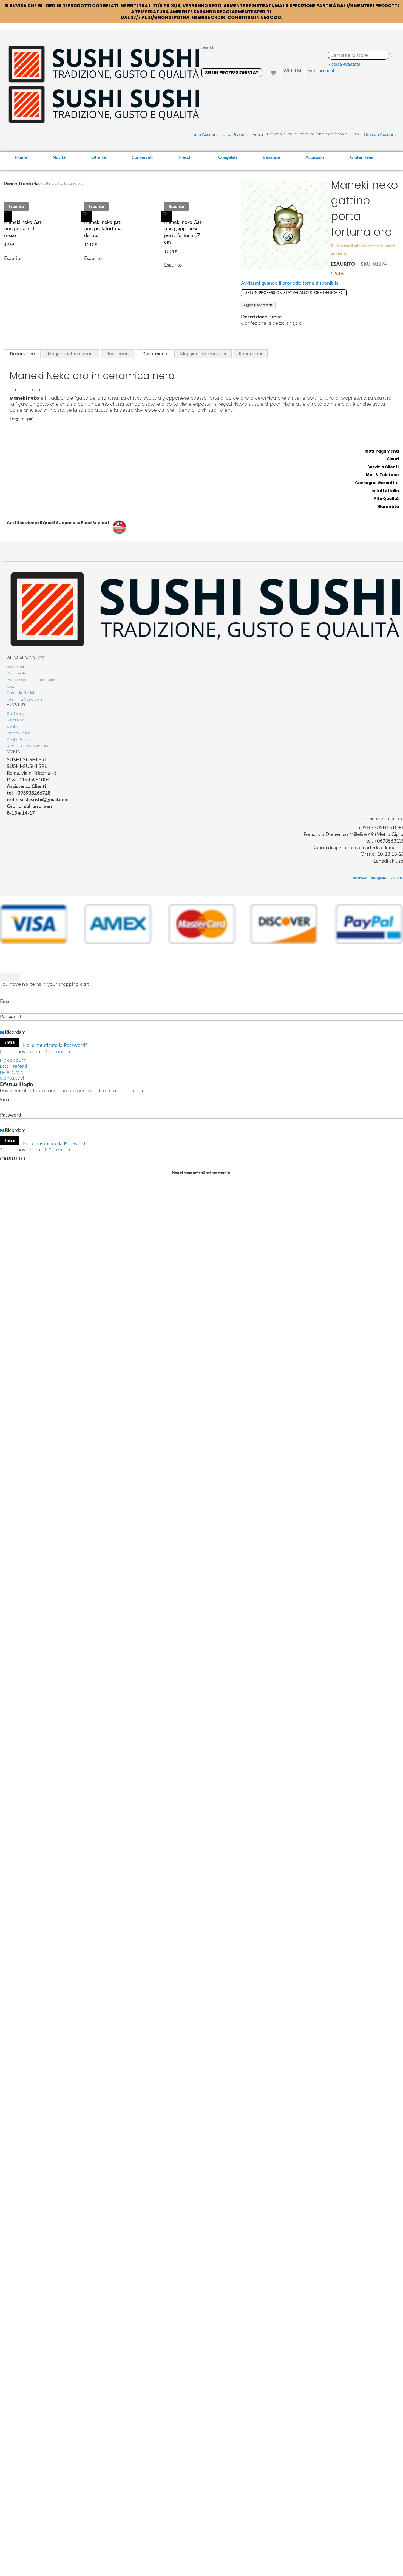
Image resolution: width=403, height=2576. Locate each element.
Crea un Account (380, 135)
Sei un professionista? (232, 73)
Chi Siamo (16, 714)
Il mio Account (204, 135)
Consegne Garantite (377, 483)
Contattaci (12, 1078)
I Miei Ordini (12, 1072)
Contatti (14, 726)
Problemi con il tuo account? (31, 680)
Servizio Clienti (383, 467)
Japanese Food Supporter (29, 746)
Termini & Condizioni (24, 699)
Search (208, 47)
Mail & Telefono (382, 475)
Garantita (388, 507)
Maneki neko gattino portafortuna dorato (103, 229)
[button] (6, 216)
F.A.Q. (11, 686)
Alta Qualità (386, 499)
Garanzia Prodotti (22, 693)
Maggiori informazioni (71, 354)
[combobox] (358, 55)
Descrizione (22, 354)
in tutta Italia (385, 491)
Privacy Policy (19, 733)
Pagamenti (16, 673)
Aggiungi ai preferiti (258, 305)
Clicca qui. (59, 1052)
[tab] (22, 354)
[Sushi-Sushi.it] (104, 84)
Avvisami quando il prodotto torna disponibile (290, 283)
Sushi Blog (15, 720)
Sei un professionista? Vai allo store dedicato (294, 293)
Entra (258, 135)
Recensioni (118, 354)
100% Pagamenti (382, 451)
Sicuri (393, 459)
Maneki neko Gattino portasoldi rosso (24, 229)
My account (13, 1060)
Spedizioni (15, 667)
